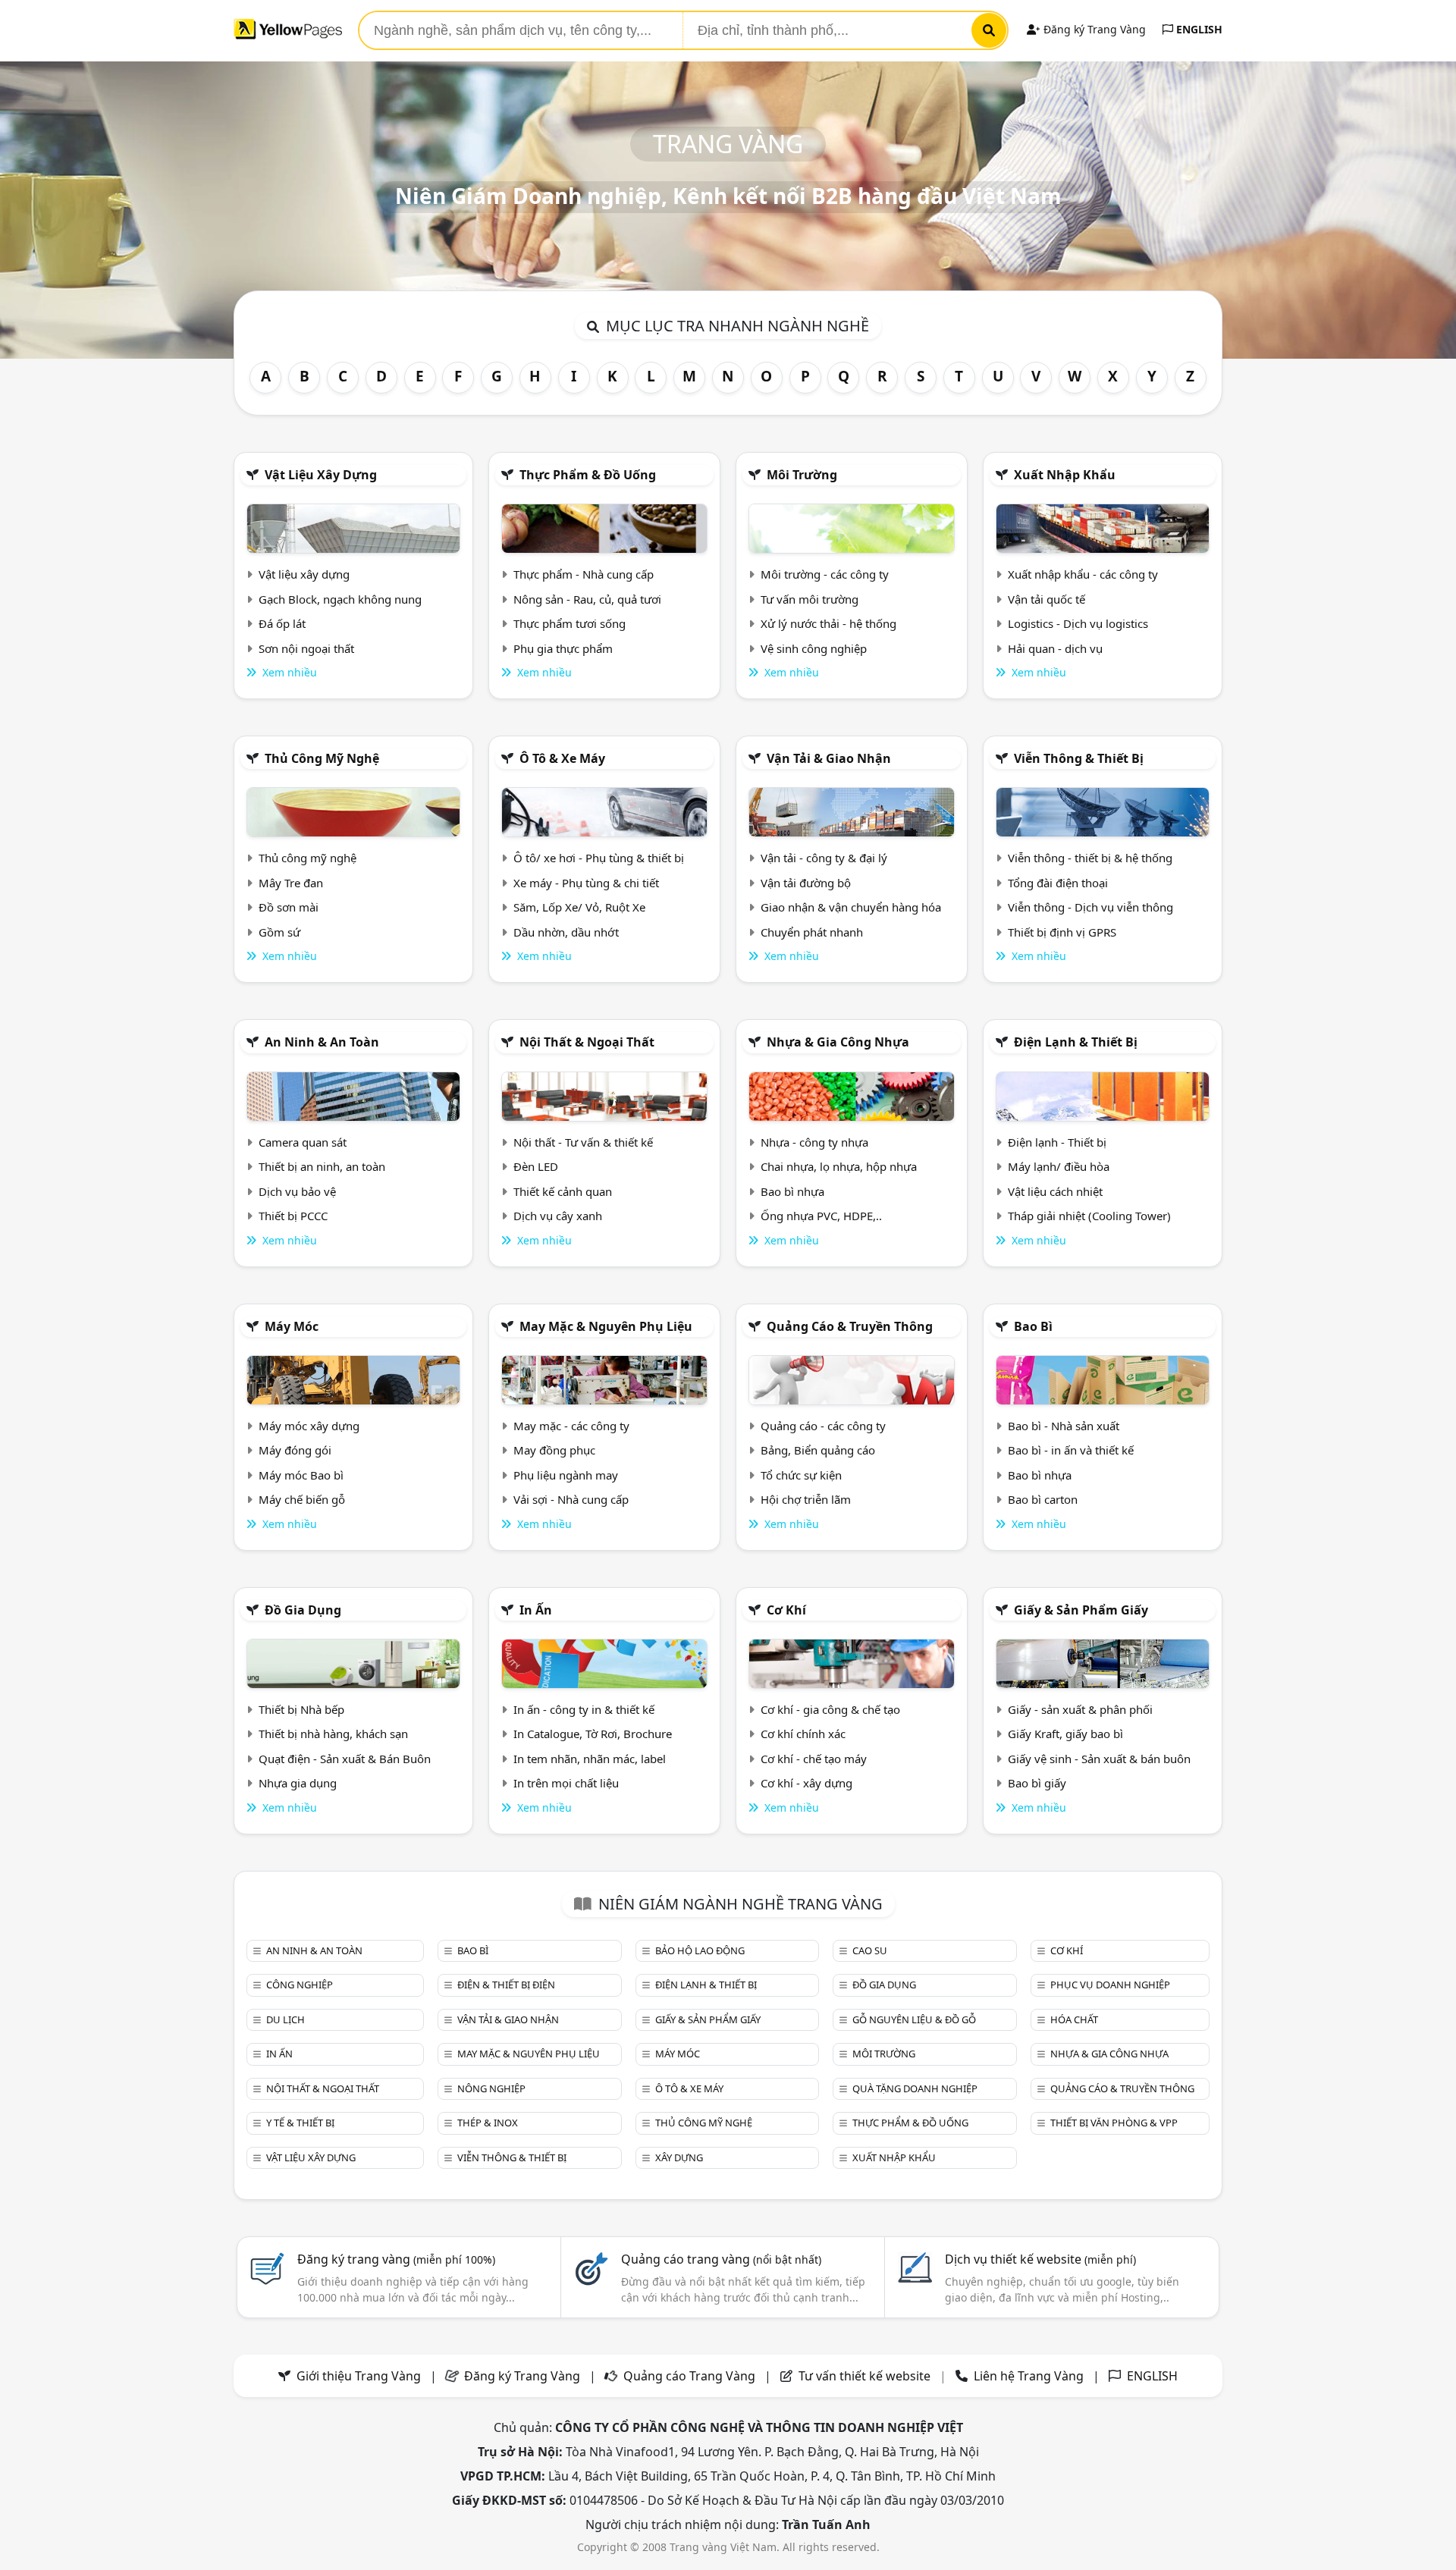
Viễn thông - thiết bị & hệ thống (1090, 858)
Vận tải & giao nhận (829, 758)
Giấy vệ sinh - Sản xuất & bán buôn (1099, 1759)
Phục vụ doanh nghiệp (1110, 1985)
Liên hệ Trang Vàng (1029, 2376)
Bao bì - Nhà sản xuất (1064, 1426)
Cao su (870, 1950)
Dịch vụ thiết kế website (1040, 2259)
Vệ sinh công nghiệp (814, 648)
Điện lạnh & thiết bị (1076, 1042)
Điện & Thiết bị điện (506, 1985)
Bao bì (1033, 1326)
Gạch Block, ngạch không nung (340, 599)
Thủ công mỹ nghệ (322, 758)
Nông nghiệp (491, 2088)
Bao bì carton (1043, 1499)
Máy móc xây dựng (309, 1426)
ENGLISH (1198, 29)
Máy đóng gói (295, 1450)
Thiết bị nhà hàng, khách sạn (333, 1734)
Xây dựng (679, 2157)
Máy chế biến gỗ (302, 1499)
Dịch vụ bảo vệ (297, 1191)
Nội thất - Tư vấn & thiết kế (583, 1142)
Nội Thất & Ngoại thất (587, 1042)
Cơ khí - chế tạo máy (814, 1759)
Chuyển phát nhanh (812, 932)
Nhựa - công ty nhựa (814, 1142)
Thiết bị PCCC (293, 1216)
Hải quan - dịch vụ (1055, 648)
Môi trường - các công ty (825, 574)
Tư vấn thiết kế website (866, 2376)
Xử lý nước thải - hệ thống (828, 623)
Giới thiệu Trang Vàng (359, 2376)
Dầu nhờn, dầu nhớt (566, 932)
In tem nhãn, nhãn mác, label (590, 1759)
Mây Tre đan (291, 883)
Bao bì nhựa (792, 1191)
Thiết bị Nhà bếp (301, 1709)
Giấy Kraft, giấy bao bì (1065, 1734)
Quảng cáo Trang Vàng (689, 2376)
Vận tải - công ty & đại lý (824, 858)
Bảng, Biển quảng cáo (818, 1450)
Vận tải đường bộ (806, 883)
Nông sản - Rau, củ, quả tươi (587, 599)
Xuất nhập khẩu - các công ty (1083, 574)
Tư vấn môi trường (810, 599)
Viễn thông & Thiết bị (1079, 758)
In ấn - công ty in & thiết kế (584, 1709)
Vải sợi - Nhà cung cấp (571, 1499)
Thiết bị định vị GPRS (1062, 932)
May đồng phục (554, 1450)
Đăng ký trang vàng (396, 2259)
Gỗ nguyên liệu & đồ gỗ (914, 2019)
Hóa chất (1074, 2019)
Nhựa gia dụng (298, 1783)
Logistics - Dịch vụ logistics (1078, 623)
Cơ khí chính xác (803, 1734)
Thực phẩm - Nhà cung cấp (584, 574)
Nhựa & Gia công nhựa (838, 1042)
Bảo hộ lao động (700, 1950)
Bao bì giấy (1037, 1783)
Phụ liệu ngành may (566, 1475)
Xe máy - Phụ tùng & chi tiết (586, 883)
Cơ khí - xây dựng (806, 1783)
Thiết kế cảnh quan (563, 1191)
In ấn (536, 1610)
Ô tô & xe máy (562, 758)
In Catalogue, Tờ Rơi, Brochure (593, 1734)
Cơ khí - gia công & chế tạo (830, 1709)
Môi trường (802, 475)
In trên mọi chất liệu (566, 1783)
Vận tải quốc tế (1046, 599)
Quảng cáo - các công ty (823, 1426)
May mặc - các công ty (571, 1426)
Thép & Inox (488, 2123)
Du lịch (286, 2019)
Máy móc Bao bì (301, 1475)
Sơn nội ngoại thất (306, 648)
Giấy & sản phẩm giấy (1081, 1610)
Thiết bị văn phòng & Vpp (1114, 2123)
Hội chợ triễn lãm (806, 1499)
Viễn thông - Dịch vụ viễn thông (1090, 907)
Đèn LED (536, 1166)
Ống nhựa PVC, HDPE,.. (821, 1216)
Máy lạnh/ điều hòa (1059, 1166)
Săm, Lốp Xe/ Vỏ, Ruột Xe (579, 907)
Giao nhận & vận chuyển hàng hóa (851, 907)
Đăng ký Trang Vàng (1093, 29)
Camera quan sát (303, 1142)
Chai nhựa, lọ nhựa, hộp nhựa (839, 1166)
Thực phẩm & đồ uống (588, 475)
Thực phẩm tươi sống (570, 623)
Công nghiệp (300, 1985)
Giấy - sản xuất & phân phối (1080, 1709)
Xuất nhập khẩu (1065, 475)
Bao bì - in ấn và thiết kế (1071, 1450)
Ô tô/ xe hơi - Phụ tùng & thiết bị (599, 858)
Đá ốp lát (282, 623)
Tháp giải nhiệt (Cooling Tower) (1089, 1216)
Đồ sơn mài (289, 907)
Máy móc (292, 1326)
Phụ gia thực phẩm (563, 648)
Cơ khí (786, 1610)
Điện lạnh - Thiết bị (1057, 1142)
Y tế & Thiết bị (300, 2123)
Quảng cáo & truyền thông (850, 1326)
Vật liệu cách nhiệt (1055, 1191)
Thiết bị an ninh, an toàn (322, 1166)
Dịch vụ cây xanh (558, 1216)
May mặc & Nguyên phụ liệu (606, 1326)
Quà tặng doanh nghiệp (915, 2088)
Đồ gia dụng (303, 1610)
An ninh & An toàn (322, 1042)
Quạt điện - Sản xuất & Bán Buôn (345, 1759)
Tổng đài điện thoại (1058, 883)
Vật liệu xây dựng (321, 475)
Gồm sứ (279, 932)
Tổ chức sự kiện (801, 1475)
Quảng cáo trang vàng (721, 2259)
